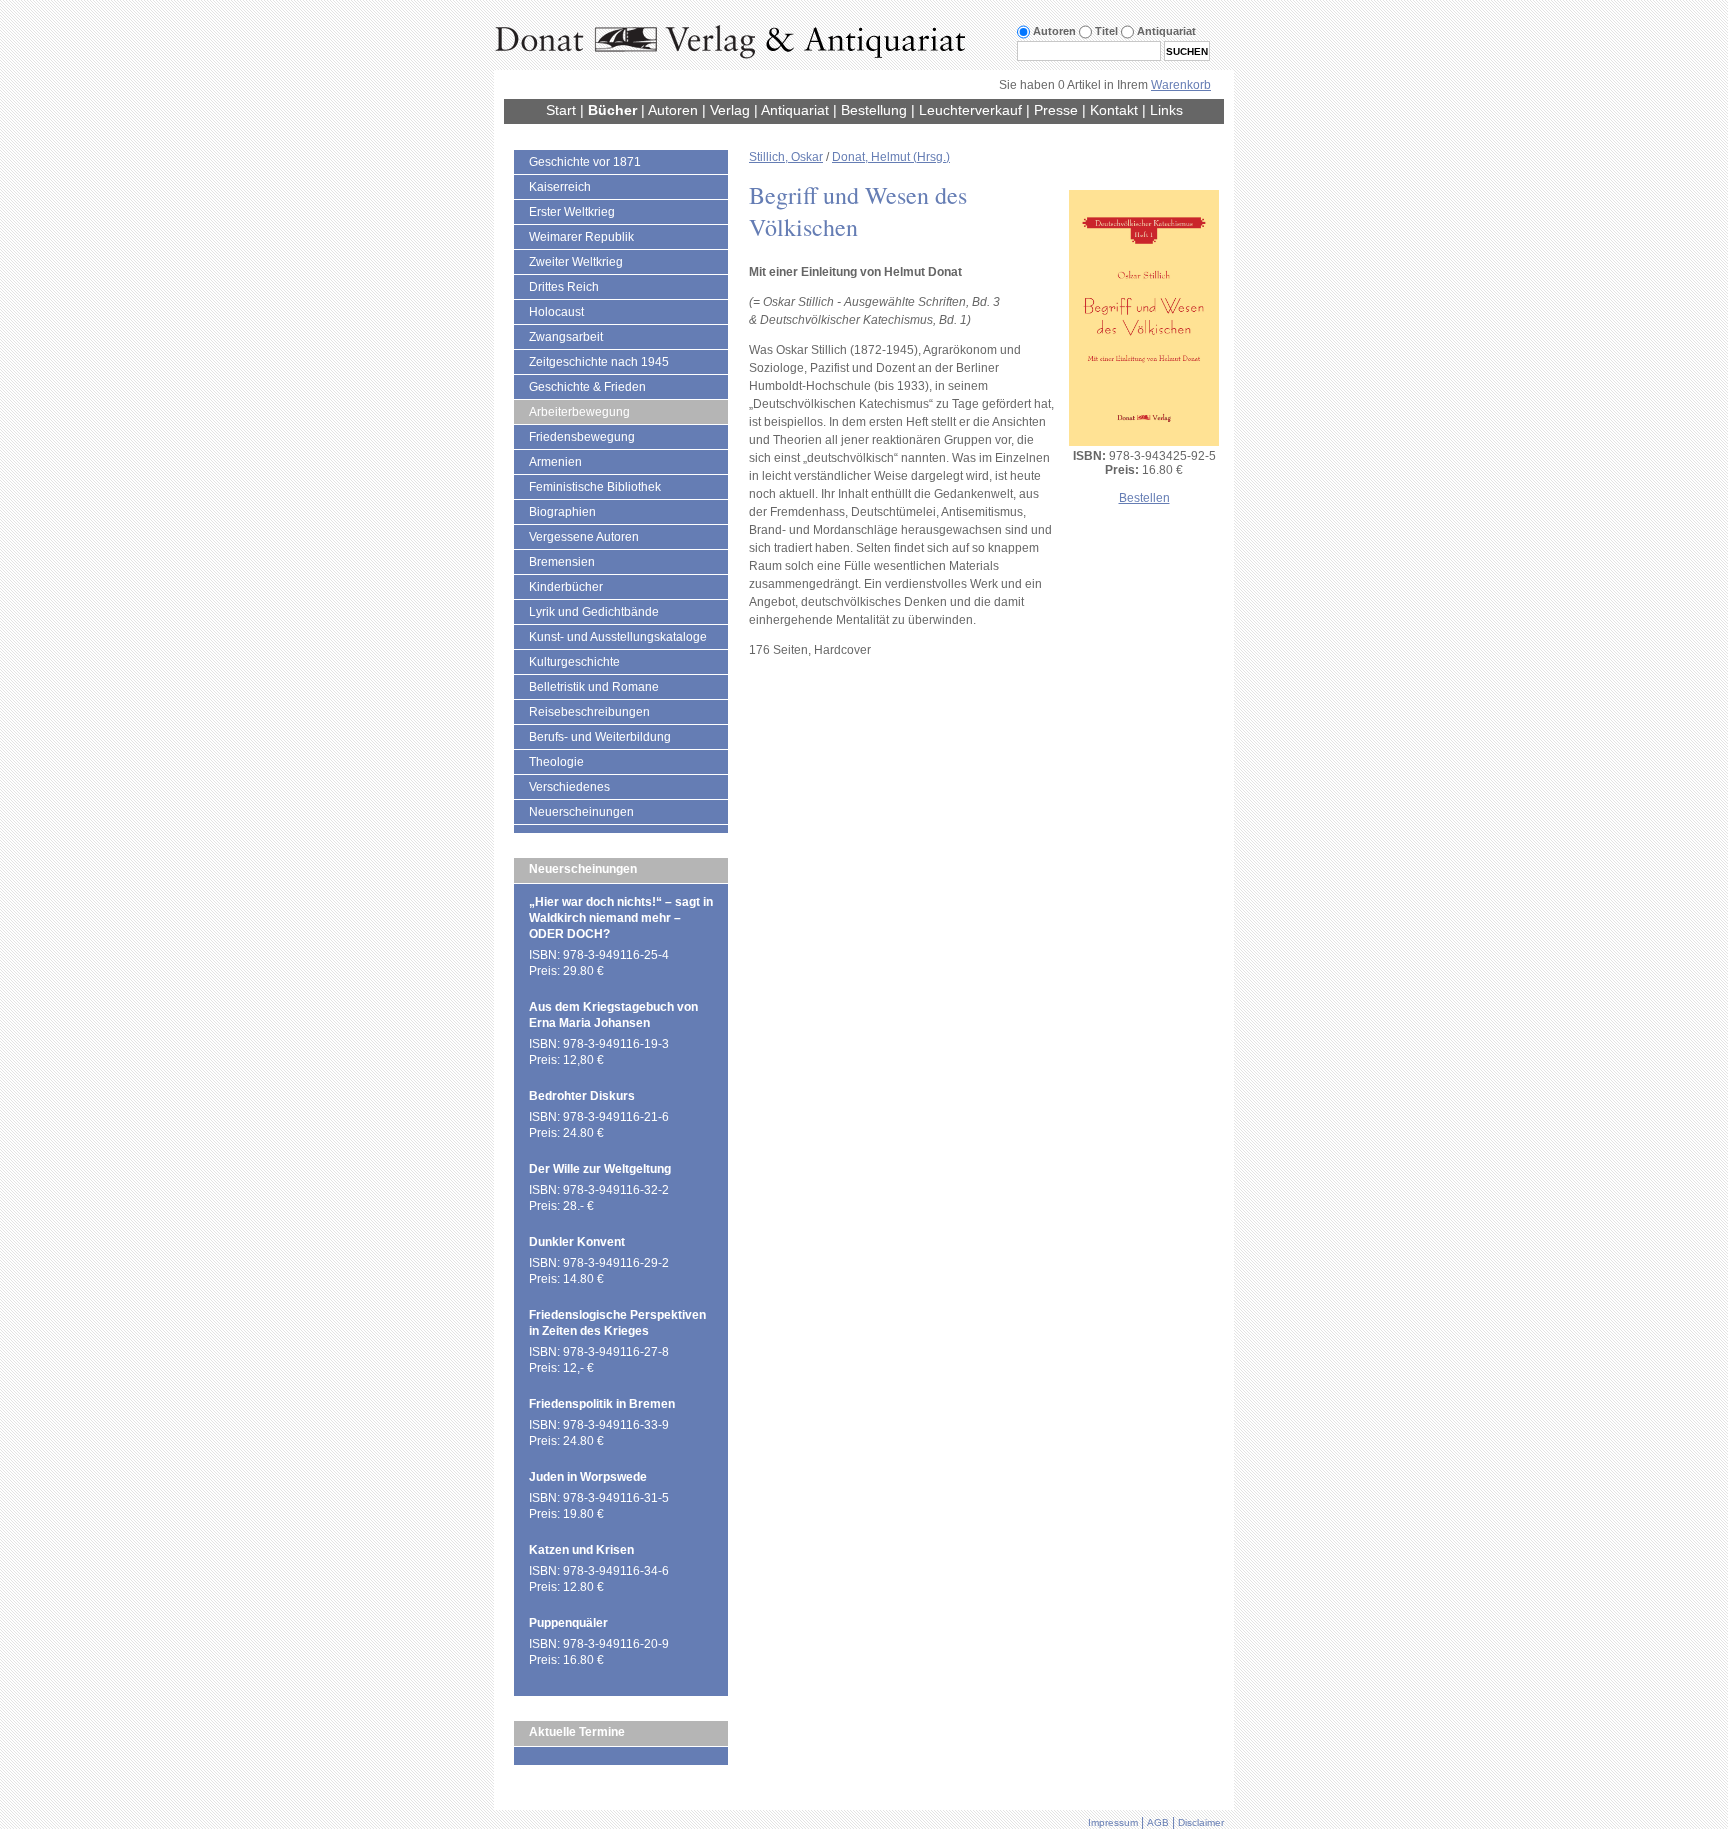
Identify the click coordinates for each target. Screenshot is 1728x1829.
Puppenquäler (568, 1623)
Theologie (556, 762)
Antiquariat (795, 110)
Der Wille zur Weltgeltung (600, 1169)
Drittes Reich (564, 287)
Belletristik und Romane (594, 687)
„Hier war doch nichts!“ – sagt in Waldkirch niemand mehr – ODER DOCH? (621, 918)
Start (561, 110)
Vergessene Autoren (584, 537)
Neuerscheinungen (581, 812)
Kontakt (1114, 110)
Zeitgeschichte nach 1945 (599, 362)
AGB (1158, 1822)
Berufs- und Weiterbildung (600, 737)
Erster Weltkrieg (572, 212)
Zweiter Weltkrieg (576, 262)
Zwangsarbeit (566, 337)
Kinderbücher (566, 587)
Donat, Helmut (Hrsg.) (891, 157)
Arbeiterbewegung (579, 412)
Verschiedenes (569, 787)
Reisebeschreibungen (589, 712)
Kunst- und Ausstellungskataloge (618, 637)
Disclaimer (1201, 1822)
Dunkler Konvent (577, 1242)
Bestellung (874, 110)
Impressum (1113, 1822)
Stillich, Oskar (786, 157)
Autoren (673, 110)
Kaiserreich (560, 187)
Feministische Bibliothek (595, 487)
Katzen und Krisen (581, 1550)
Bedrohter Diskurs (582, 1096)
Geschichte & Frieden (587, 387)
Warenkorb (1181, 85)
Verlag (730, 110)
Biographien (562, 512)
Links (1166, 110)
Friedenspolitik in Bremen (602, 1404)
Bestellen (1144, 498)
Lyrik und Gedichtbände (594, 612)
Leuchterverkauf (970, 110)
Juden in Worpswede (588, 1477)
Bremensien (562, 562)
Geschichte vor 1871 (585, 162)
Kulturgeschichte (574, 662)
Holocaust (556, 312)
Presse (1056, 110)
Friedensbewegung (582, 437)
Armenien (555, 462)
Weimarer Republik (581, 237)
